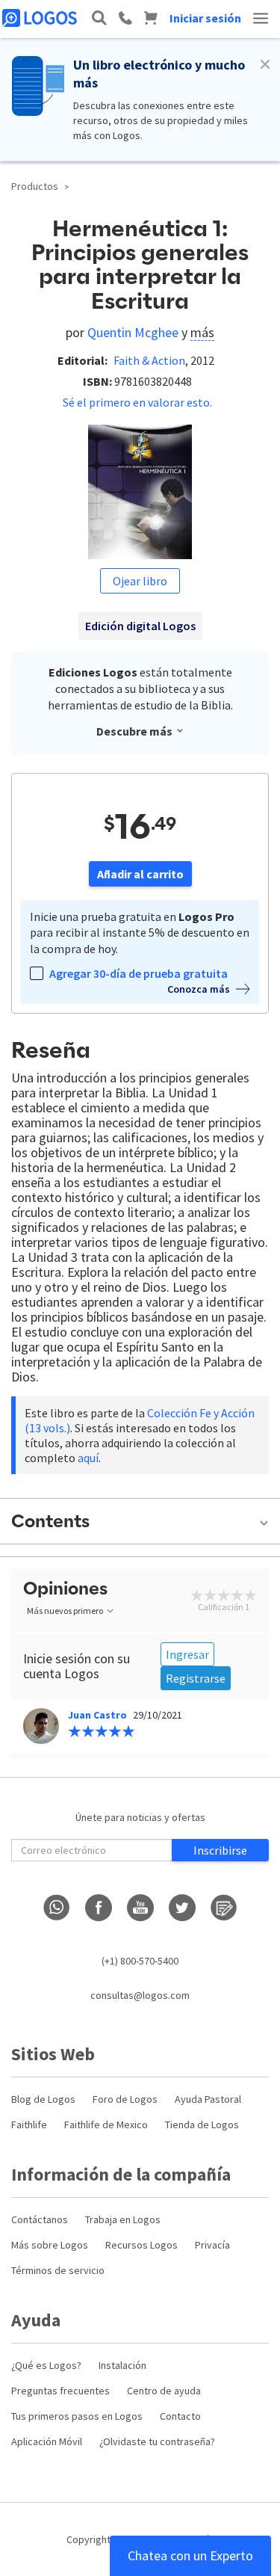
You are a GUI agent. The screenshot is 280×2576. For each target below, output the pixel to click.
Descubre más (134, 731)
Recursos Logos (141, 2245)
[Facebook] (99, 1908)
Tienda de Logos (202, 2124)
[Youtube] (140, 1908)
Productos (35, 186)
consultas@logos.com (140, 1995)
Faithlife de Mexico (106, 2124)
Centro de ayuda (164, 2391)
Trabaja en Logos (123, 2219)
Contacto (180, 2416)
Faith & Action (149, 360)
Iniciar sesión (205, 18)
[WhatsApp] (57, 1908)
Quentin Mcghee (133, 332)
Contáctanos (40, 2219)
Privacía (212, 2245)
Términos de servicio (58, 2270)
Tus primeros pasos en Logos (77, 2416)
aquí (88, 1458)
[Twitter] (182, 1908)
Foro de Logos (125, 2099)
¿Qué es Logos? (46, 2365)
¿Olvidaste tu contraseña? (157, 2441)
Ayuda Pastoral (208, 2099)
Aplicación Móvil (47, 2441)
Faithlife (29, 2124)
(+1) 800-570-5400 (140, 1961)
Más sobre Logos (50, 2245)
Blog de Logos (43, 2099)
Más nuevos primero (65, 1611)
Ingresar (187, 1654)
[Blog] (224, 1908)
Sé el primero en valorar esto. (137, 402)
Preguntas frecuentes (60, 2391)
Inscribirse (220, 1850)
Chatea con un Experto (190, 2555)
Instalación (122, 2365)
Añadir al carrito (140, 874)
